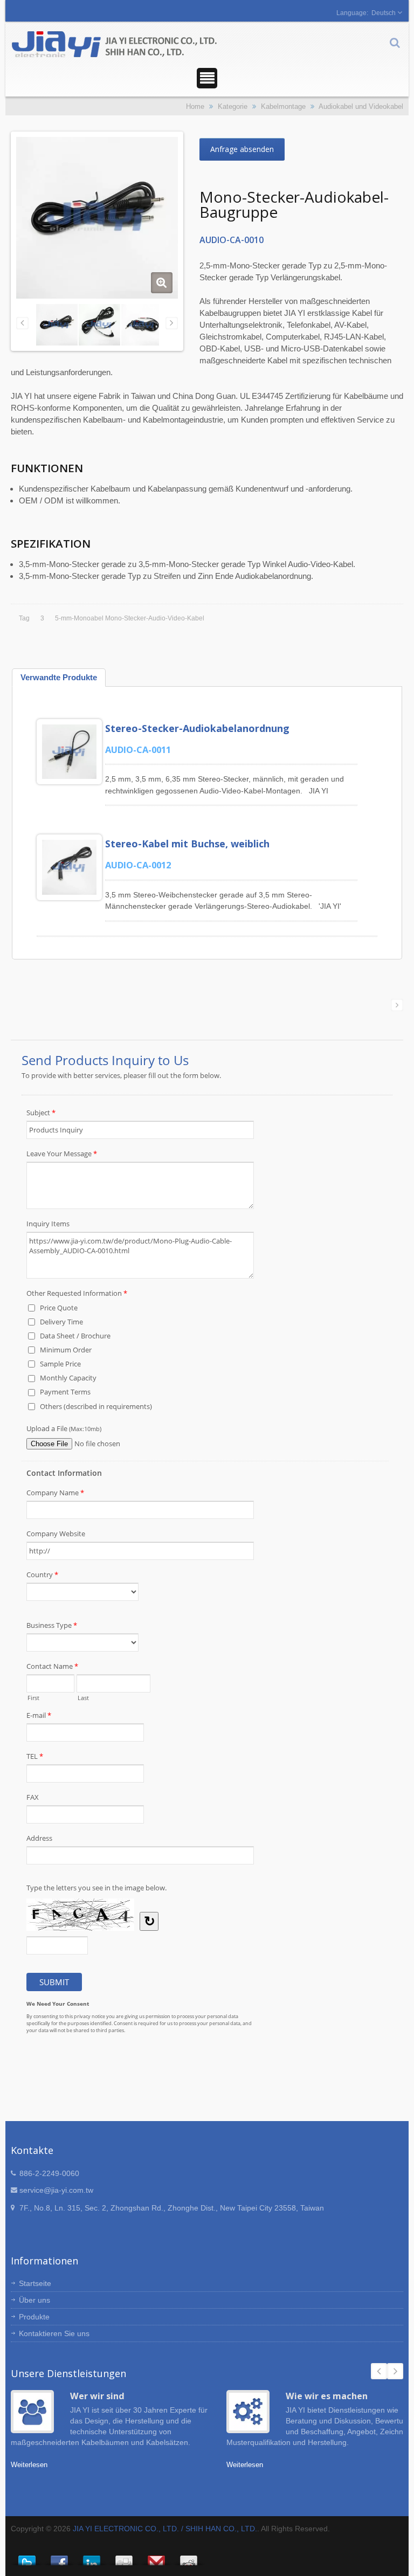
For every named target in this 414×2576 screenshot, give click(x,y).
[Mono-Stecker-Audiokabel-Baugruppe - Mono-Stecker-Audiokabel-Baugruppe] (162, 283)
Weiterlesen (29, 2465)
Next (395, 2371)
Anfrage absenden (242, 149)
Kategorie (233, 106)
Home (195, 106)
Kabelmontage (283, 106)
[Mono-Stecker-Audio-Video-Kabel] (142, 324)
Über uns (34, 2300)
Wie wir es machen (327, 2396)
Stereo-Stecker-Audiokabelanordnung (197, 728)
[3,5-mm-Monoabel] (99, 324)
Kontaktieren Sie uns (54, 2333)
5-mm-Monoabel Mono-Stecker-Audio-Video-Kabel (130, 618)
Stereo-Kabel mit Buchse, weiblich (187, 844)
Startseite (35, 2283)
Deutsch (384, 13)
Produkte (34, 2317)
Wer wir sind (97, 2396)
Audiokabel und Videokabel (361, 106)
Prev (379, 2371)
